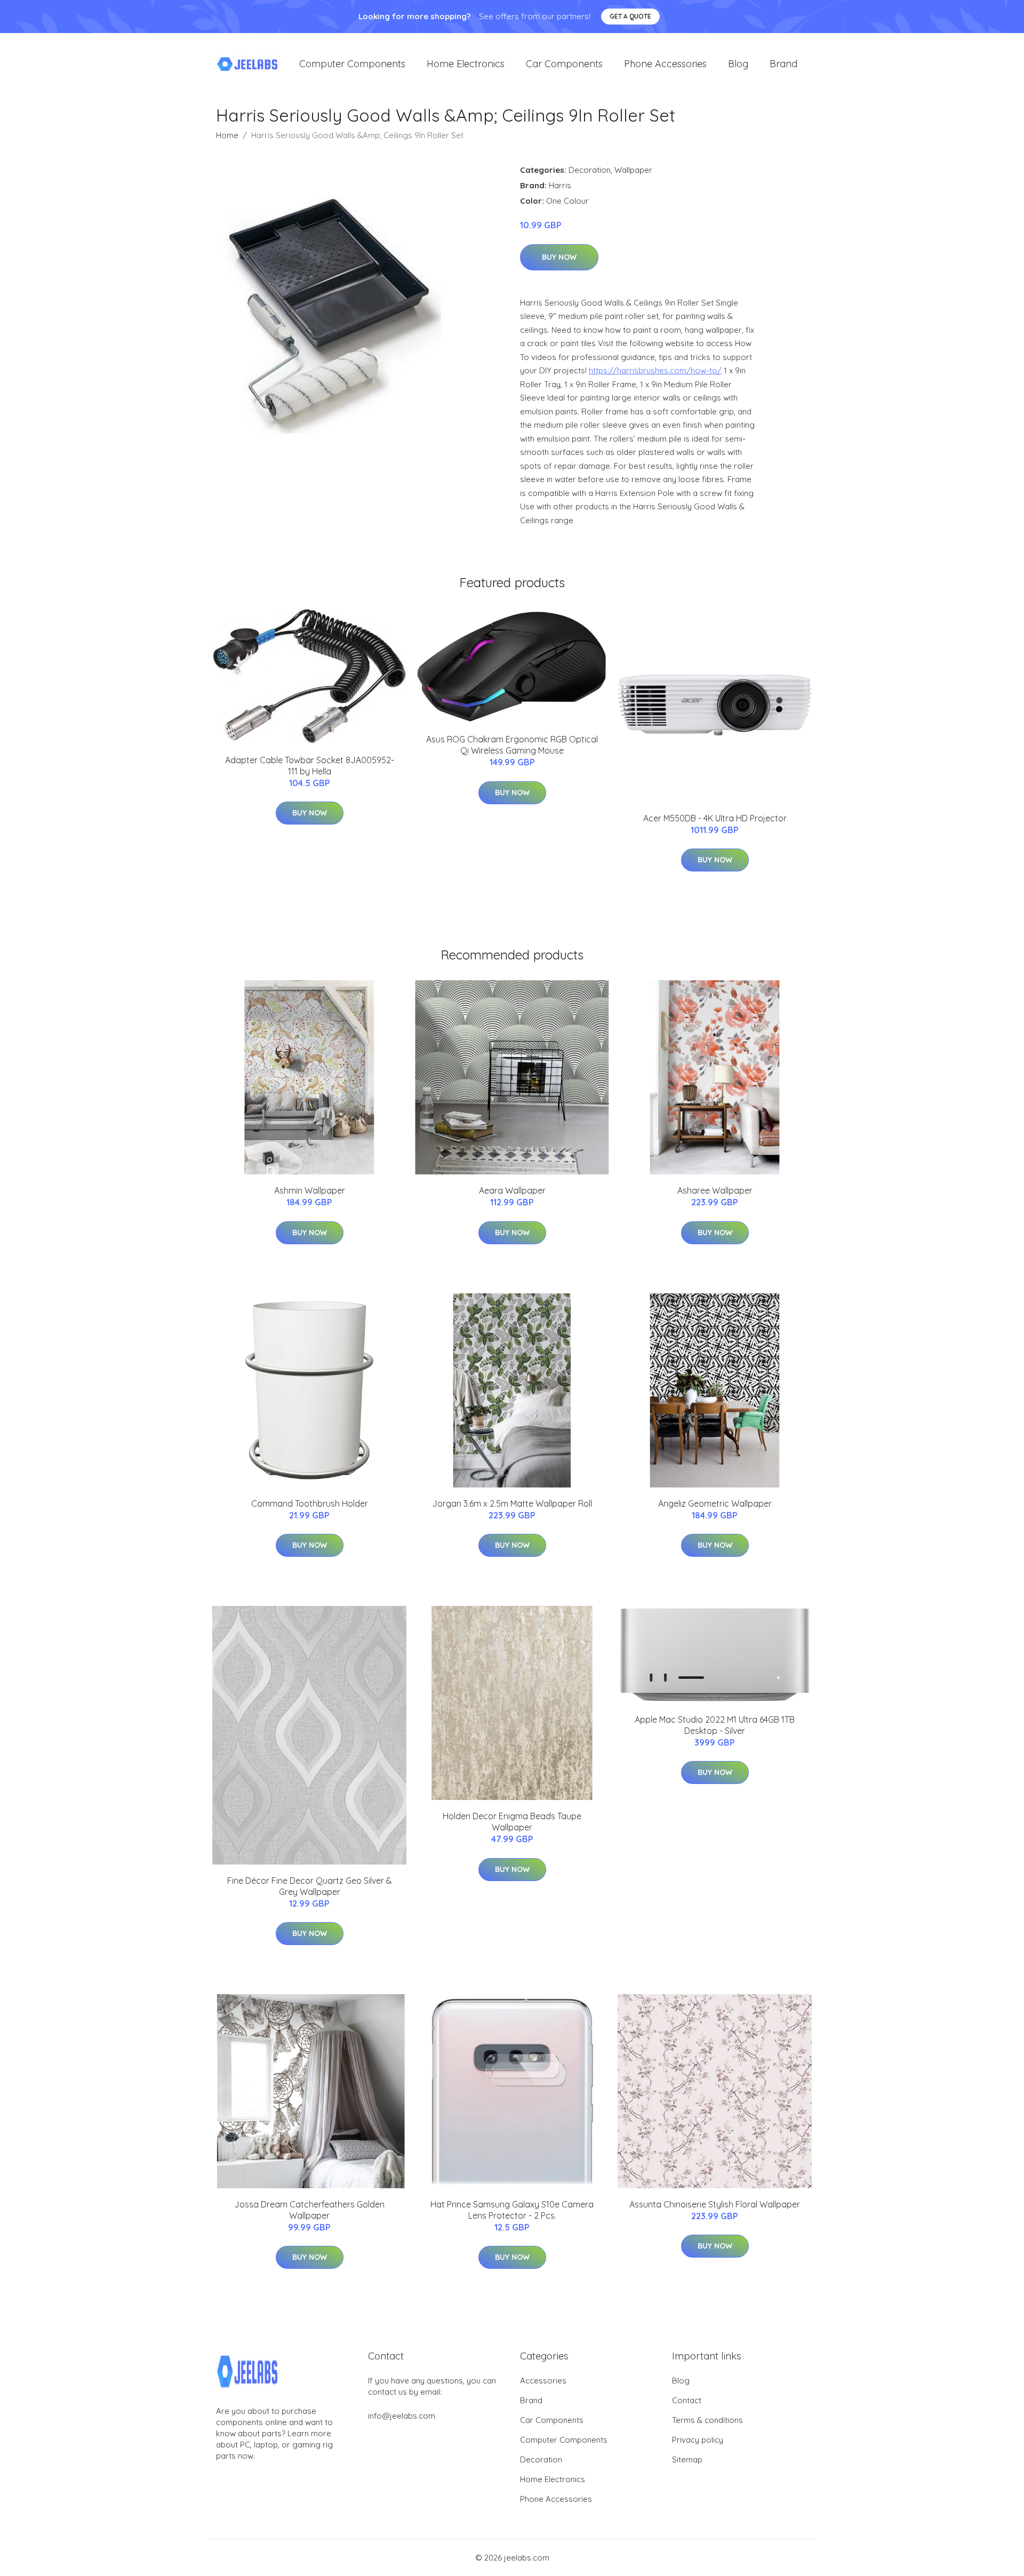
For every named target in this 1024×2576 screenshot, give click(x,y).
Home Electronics (466, 64)
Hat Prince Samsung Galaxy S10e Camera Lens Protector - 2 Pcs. (512, 2210)
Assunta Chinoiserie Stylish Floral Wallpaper (715, 2204)
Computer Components (352, 64)
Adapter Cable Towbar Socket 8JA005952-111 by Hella (310, 766)
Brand (783, 64)
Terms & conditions (707, 2420)
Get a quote (630, 16)
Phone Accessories (665, 64)
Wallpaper (633, 170)
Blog (738, 64)
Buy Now (559, 257)
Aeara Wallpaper (512, 1190)
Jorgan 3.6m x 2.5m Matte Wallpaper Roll (512, 1503)
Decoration (590, 170)
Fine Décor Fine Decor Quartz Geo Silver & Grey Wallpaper (310, 1886)
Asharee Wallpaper (715, 1190)
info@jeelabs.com (402, 2416)
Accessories (543, 2381)
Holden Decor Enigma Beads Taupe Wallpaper (512, 1822)
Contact (687, 2400)
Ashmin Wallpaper (310, 1190)
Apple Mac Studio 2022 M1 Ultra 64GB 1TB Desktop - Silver (715, 1725)
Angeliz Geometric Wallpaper (715, 1503)
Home (227, 135)
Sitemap (687, 2459)
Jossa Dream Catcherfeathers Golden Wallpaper (309, 2210)
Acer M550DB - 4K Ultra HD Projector (715, 818)
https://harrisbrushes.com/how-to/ (655, 370)
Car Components (564, 64)
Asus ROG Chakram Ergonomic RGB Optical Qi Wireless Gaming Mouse (512, 745)
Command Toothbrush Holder (310, 1503)
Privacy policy (698, 2440)
